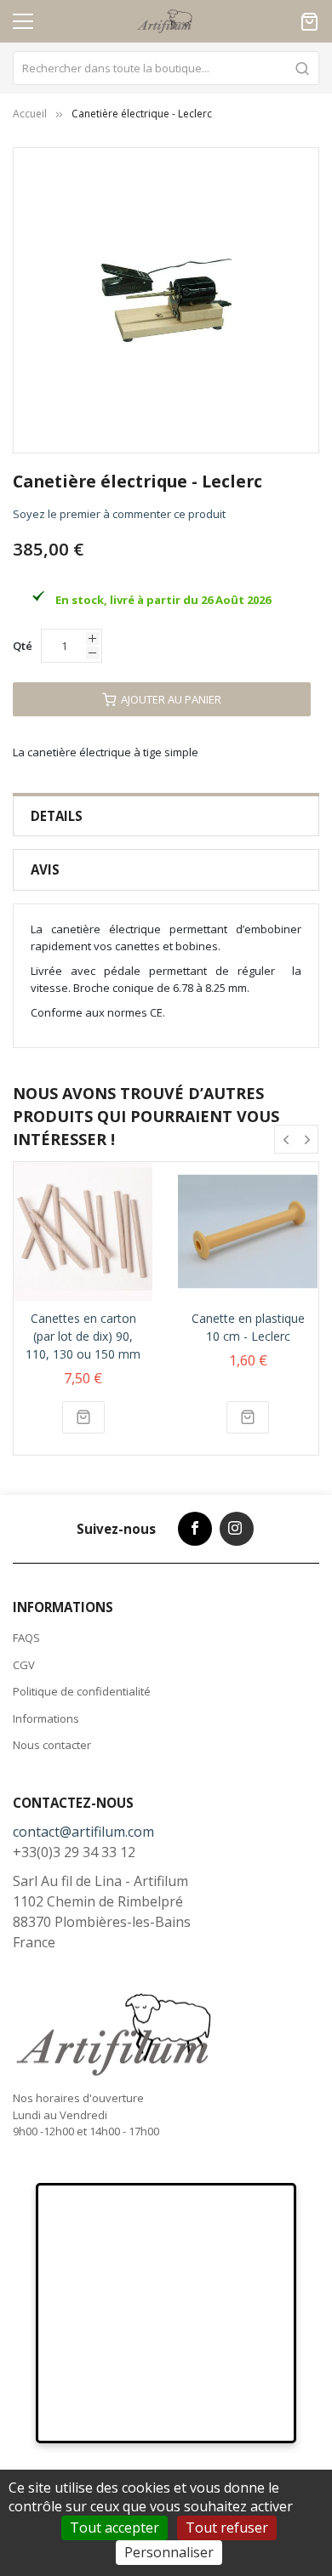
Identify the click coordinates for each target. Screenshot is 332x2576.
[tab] (166, 816)
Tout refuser (227, 2528)
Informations (46, 1718)
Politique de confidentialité (82, 1691)
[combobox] (166, 68)
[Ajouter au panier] (83, 1417)
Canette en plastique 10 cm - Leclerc (248, 1327)
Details (57, 816)
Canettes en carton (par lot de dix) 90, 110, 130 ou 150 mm (83, 1336)
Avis (45, 869)
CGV (24, 1665)
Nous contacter (52, 1745)
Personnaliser (169, 2552)
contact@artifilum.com (83, 1832)
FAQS (26, 1638)
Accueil (30, 114)
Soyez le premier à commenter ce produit (119, 514)
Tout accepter (114, 2528)
